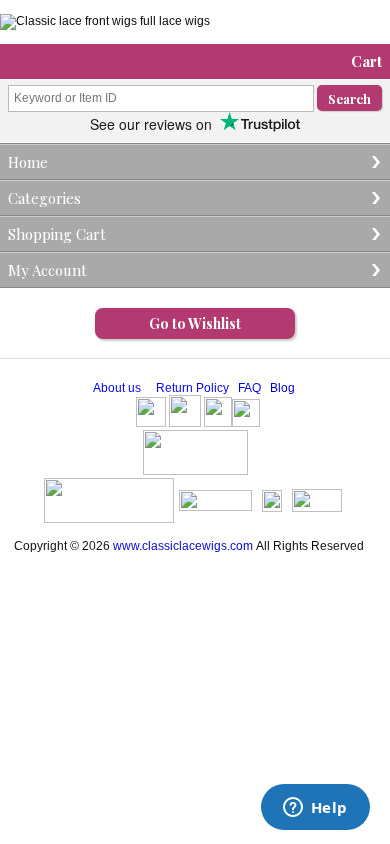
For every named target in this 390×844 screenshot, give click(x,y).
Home (28, 162)
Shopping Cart (57, 234)
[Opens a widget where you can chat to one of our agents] (315, 809)
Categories (44, 198)
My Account (47, 270)
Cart (366, 61)
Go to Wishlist (195, 323)
